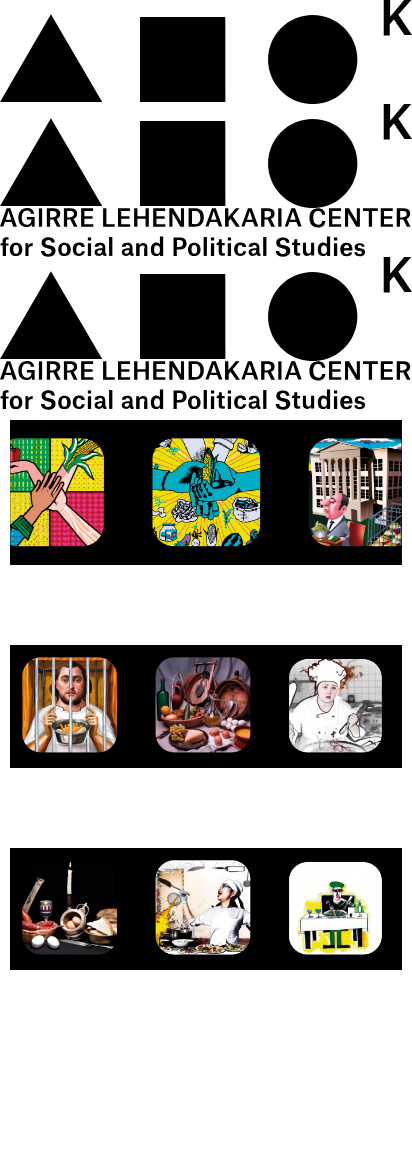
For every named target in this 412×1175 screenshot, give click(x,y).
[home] (206, 104)
